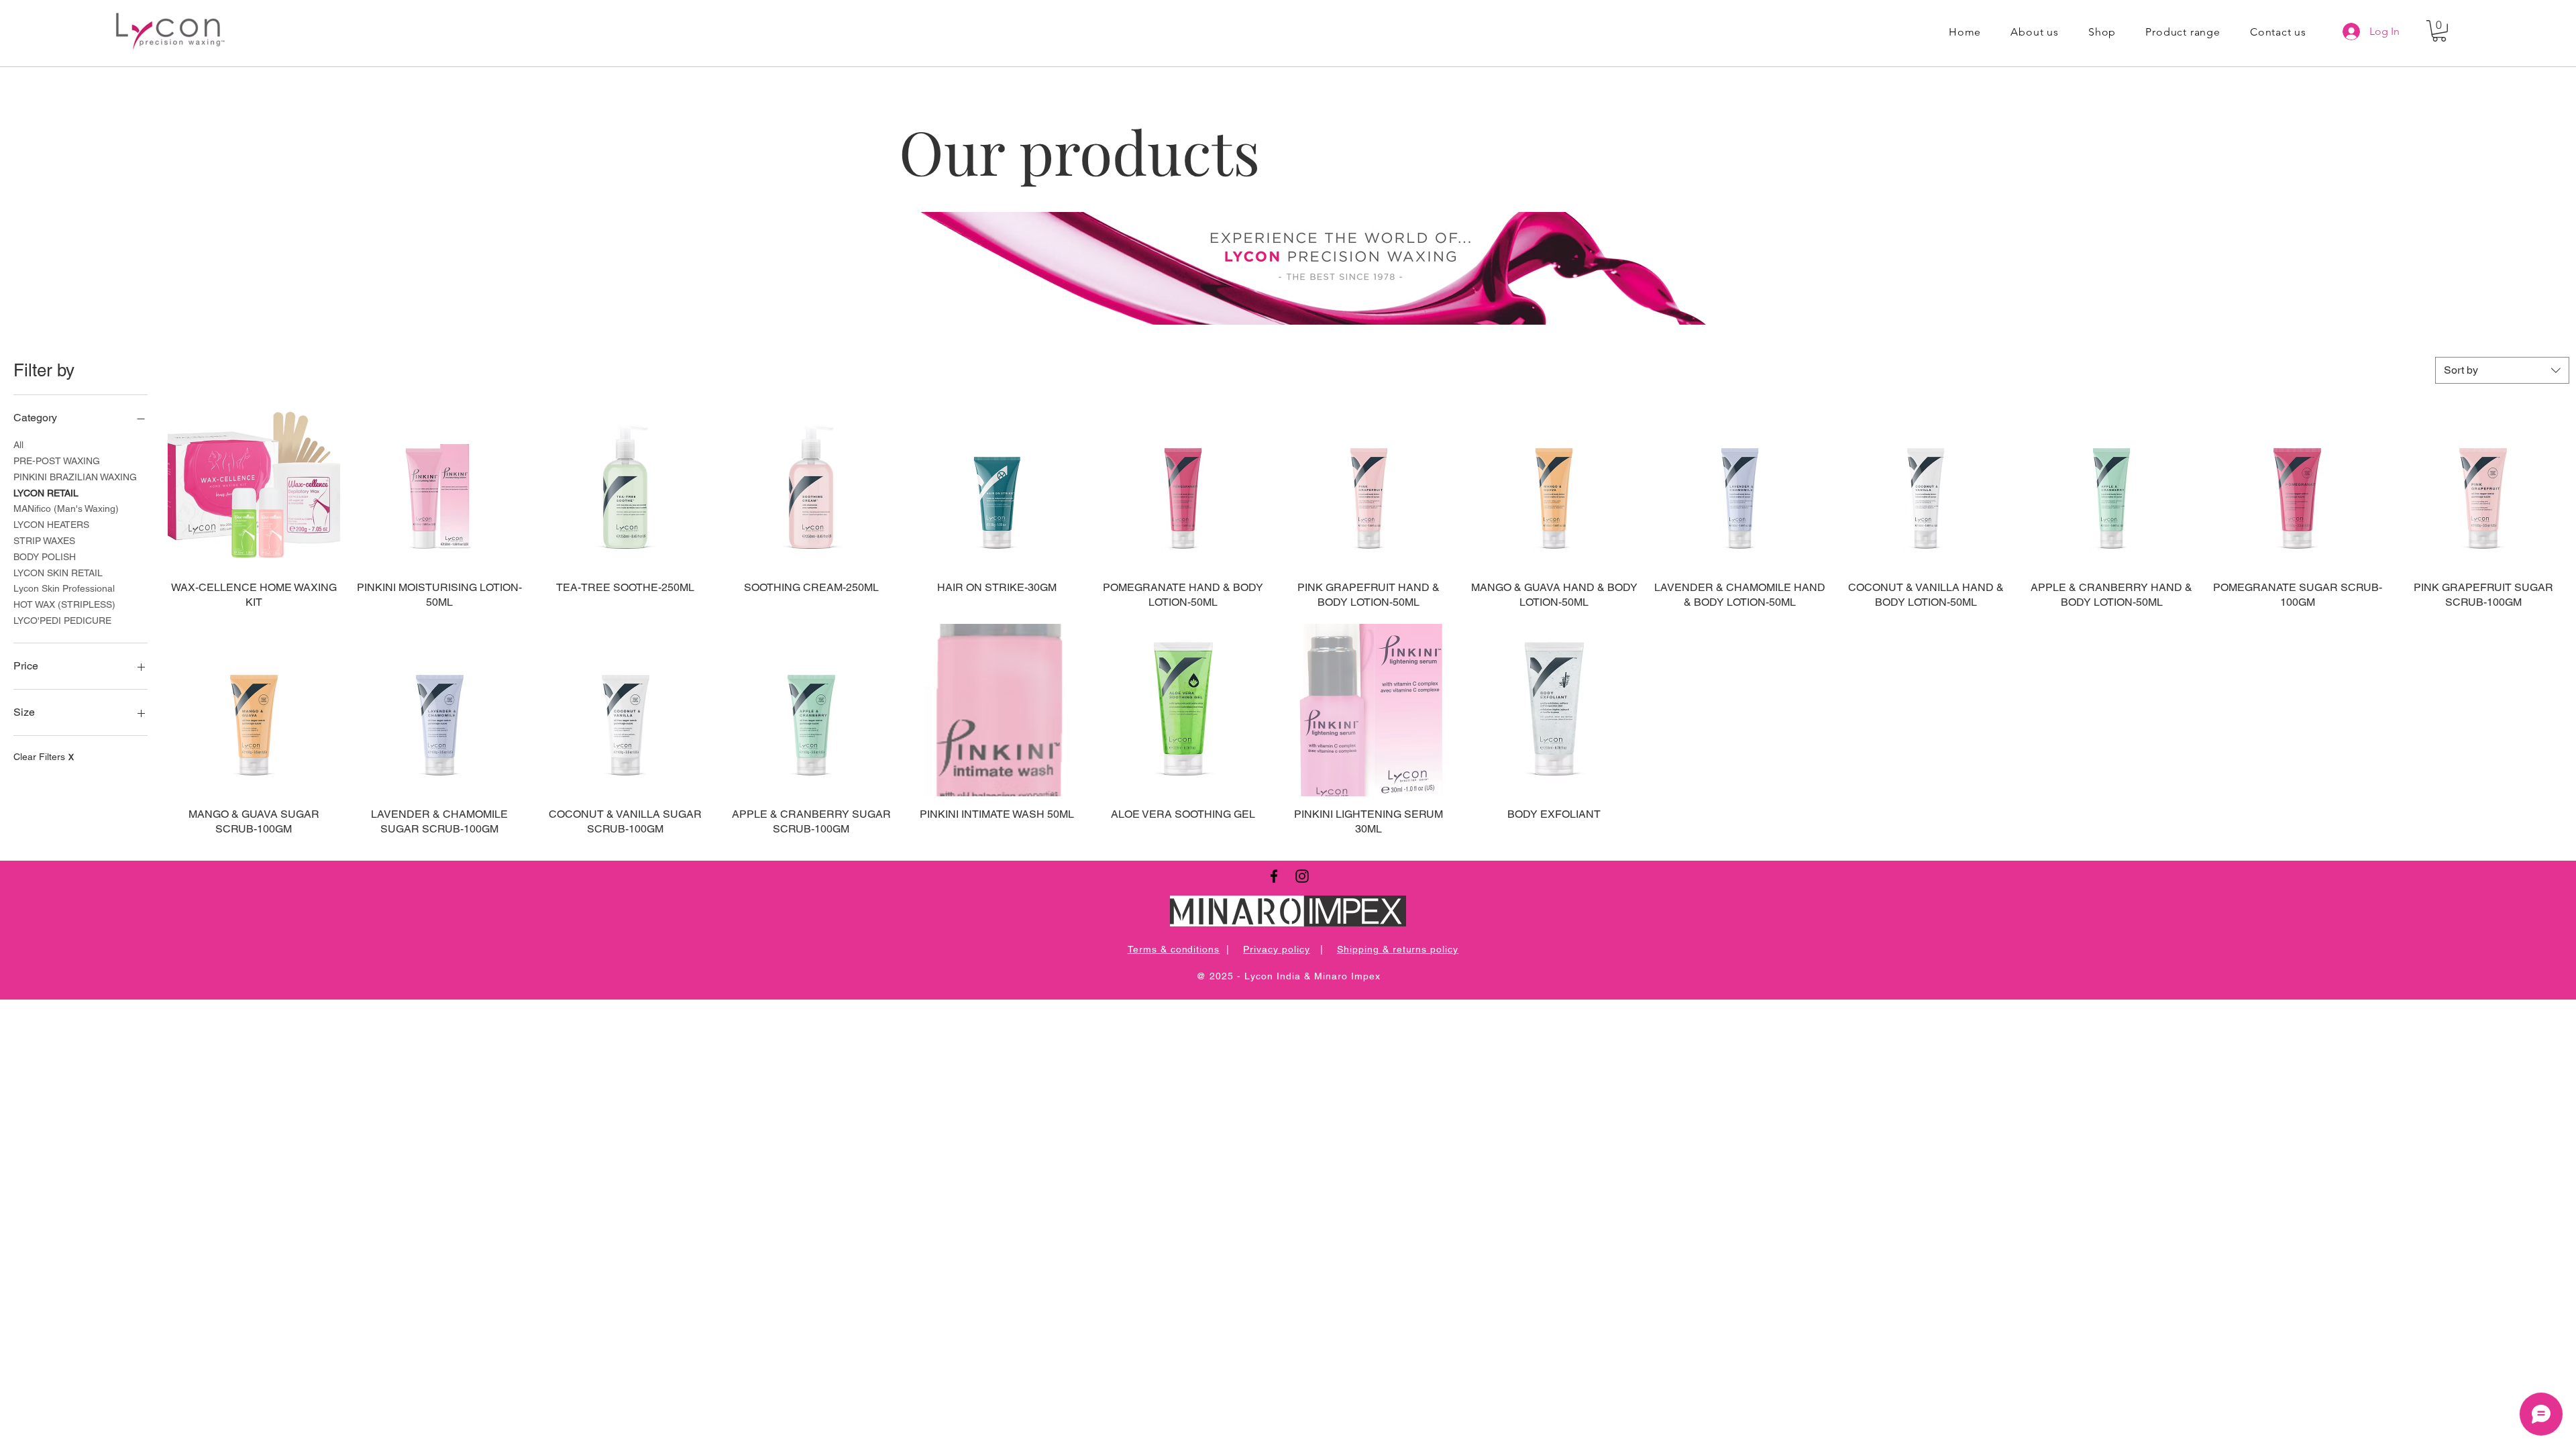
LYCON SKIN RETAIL (58, 573)
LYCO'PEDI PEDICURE (62, 621)
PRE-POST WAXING (57, 461)
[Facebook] (1274, 876)
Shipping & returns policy (1398, 949)
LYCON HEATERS (51, 525)
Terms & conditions (1174, 949)
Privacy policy (1277, 949)
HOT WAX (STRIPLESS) (64, 604)
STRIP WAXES (44, 541)
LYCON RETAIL (46, 493)
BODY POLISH (45, 557)
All (18, 445)
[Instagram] (1302, 876)
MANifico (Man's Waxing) (66, 508)
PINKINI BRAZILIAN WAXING (75, 477)
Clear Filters (44, 757)
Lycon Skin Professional (64, 588)
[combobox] (2502, 370)
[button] (2439, 31)
